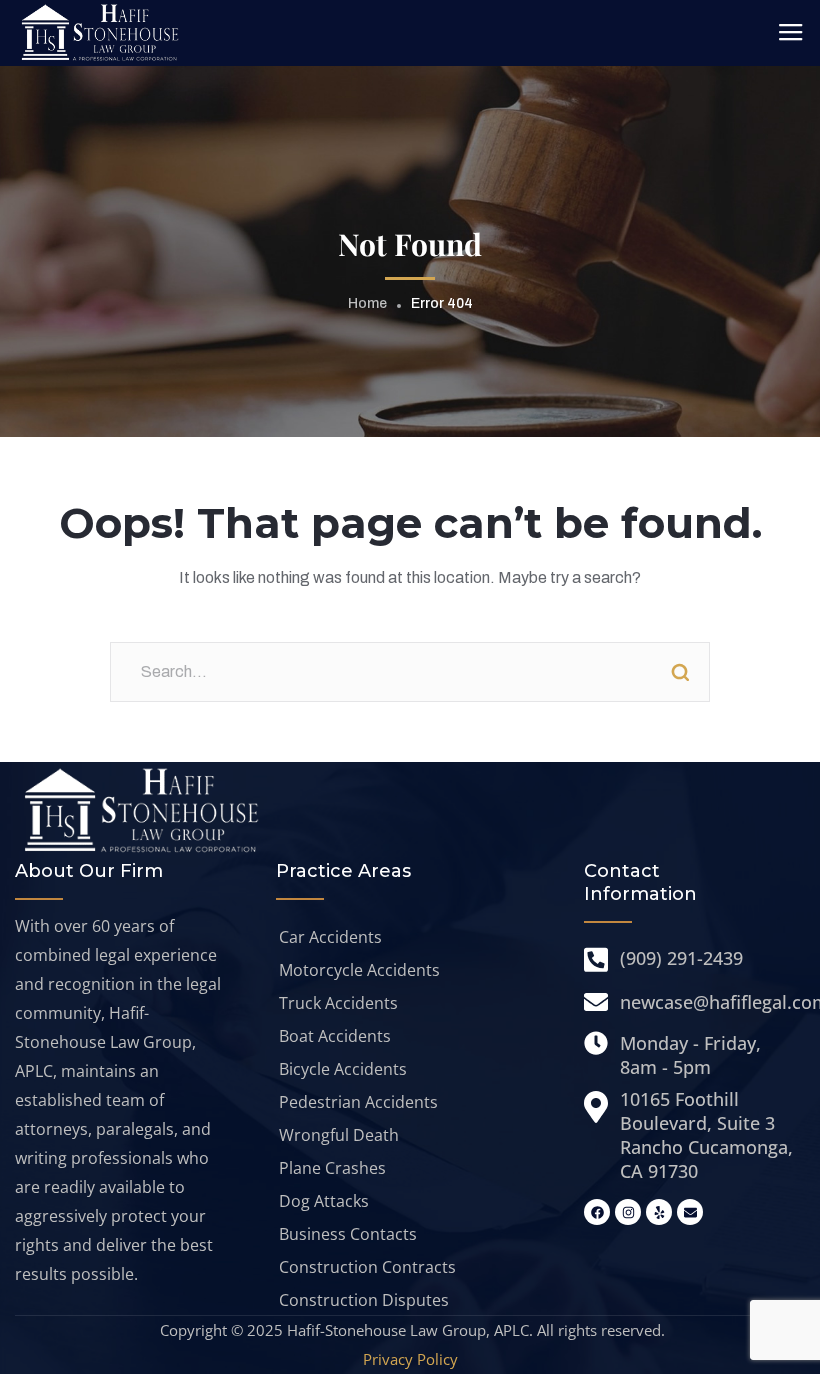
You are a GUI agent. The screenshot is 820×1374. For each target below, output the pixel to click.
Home (367, 303)
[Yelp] (659, 1212)
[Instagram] (628, 1212)
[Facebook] (597, 1212)
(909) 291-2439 (681, 958)
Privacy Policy (410, 1359)
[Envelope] (690, 1212)
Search (680, 672)
